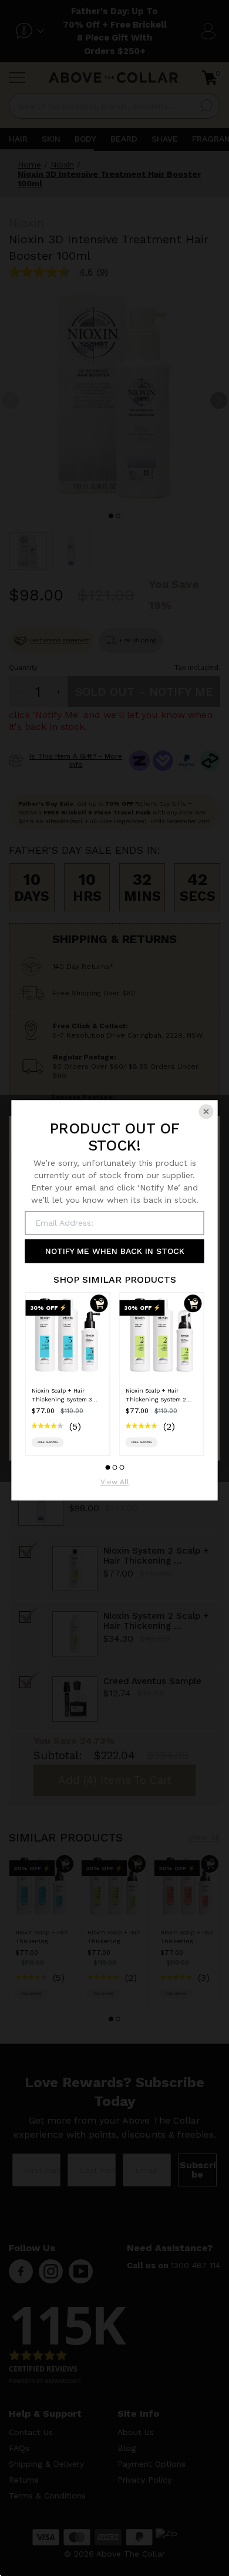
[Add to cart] (99, 1303)
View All (115, 1483)
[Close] (206, 1111)
